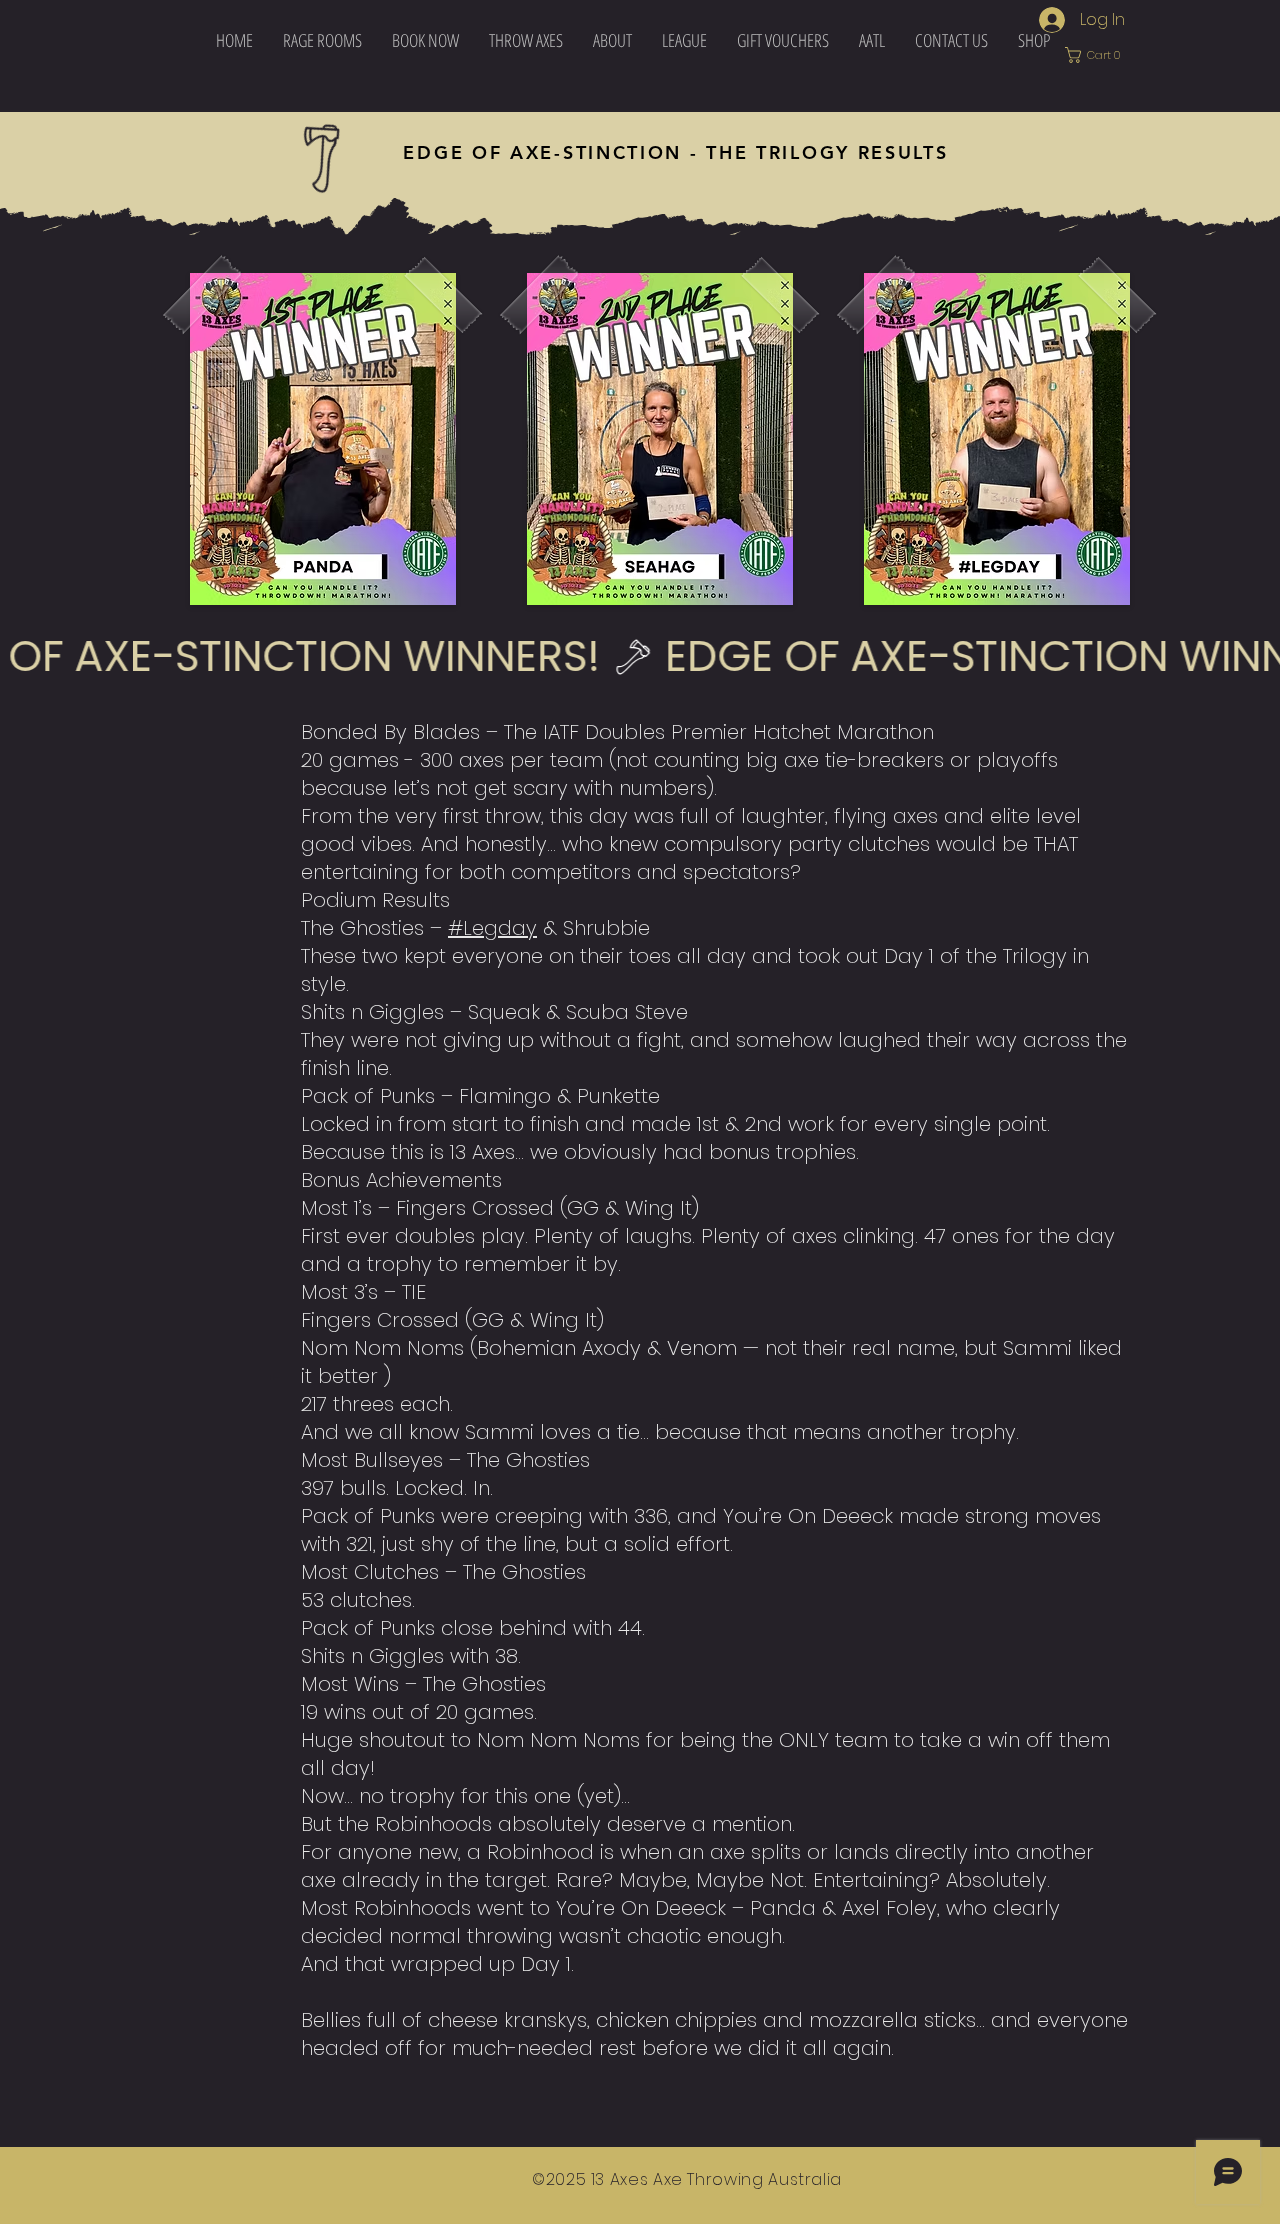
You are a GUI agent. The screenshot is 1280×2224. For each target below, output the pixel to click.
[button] (526, 40)
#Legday (492, 928)
